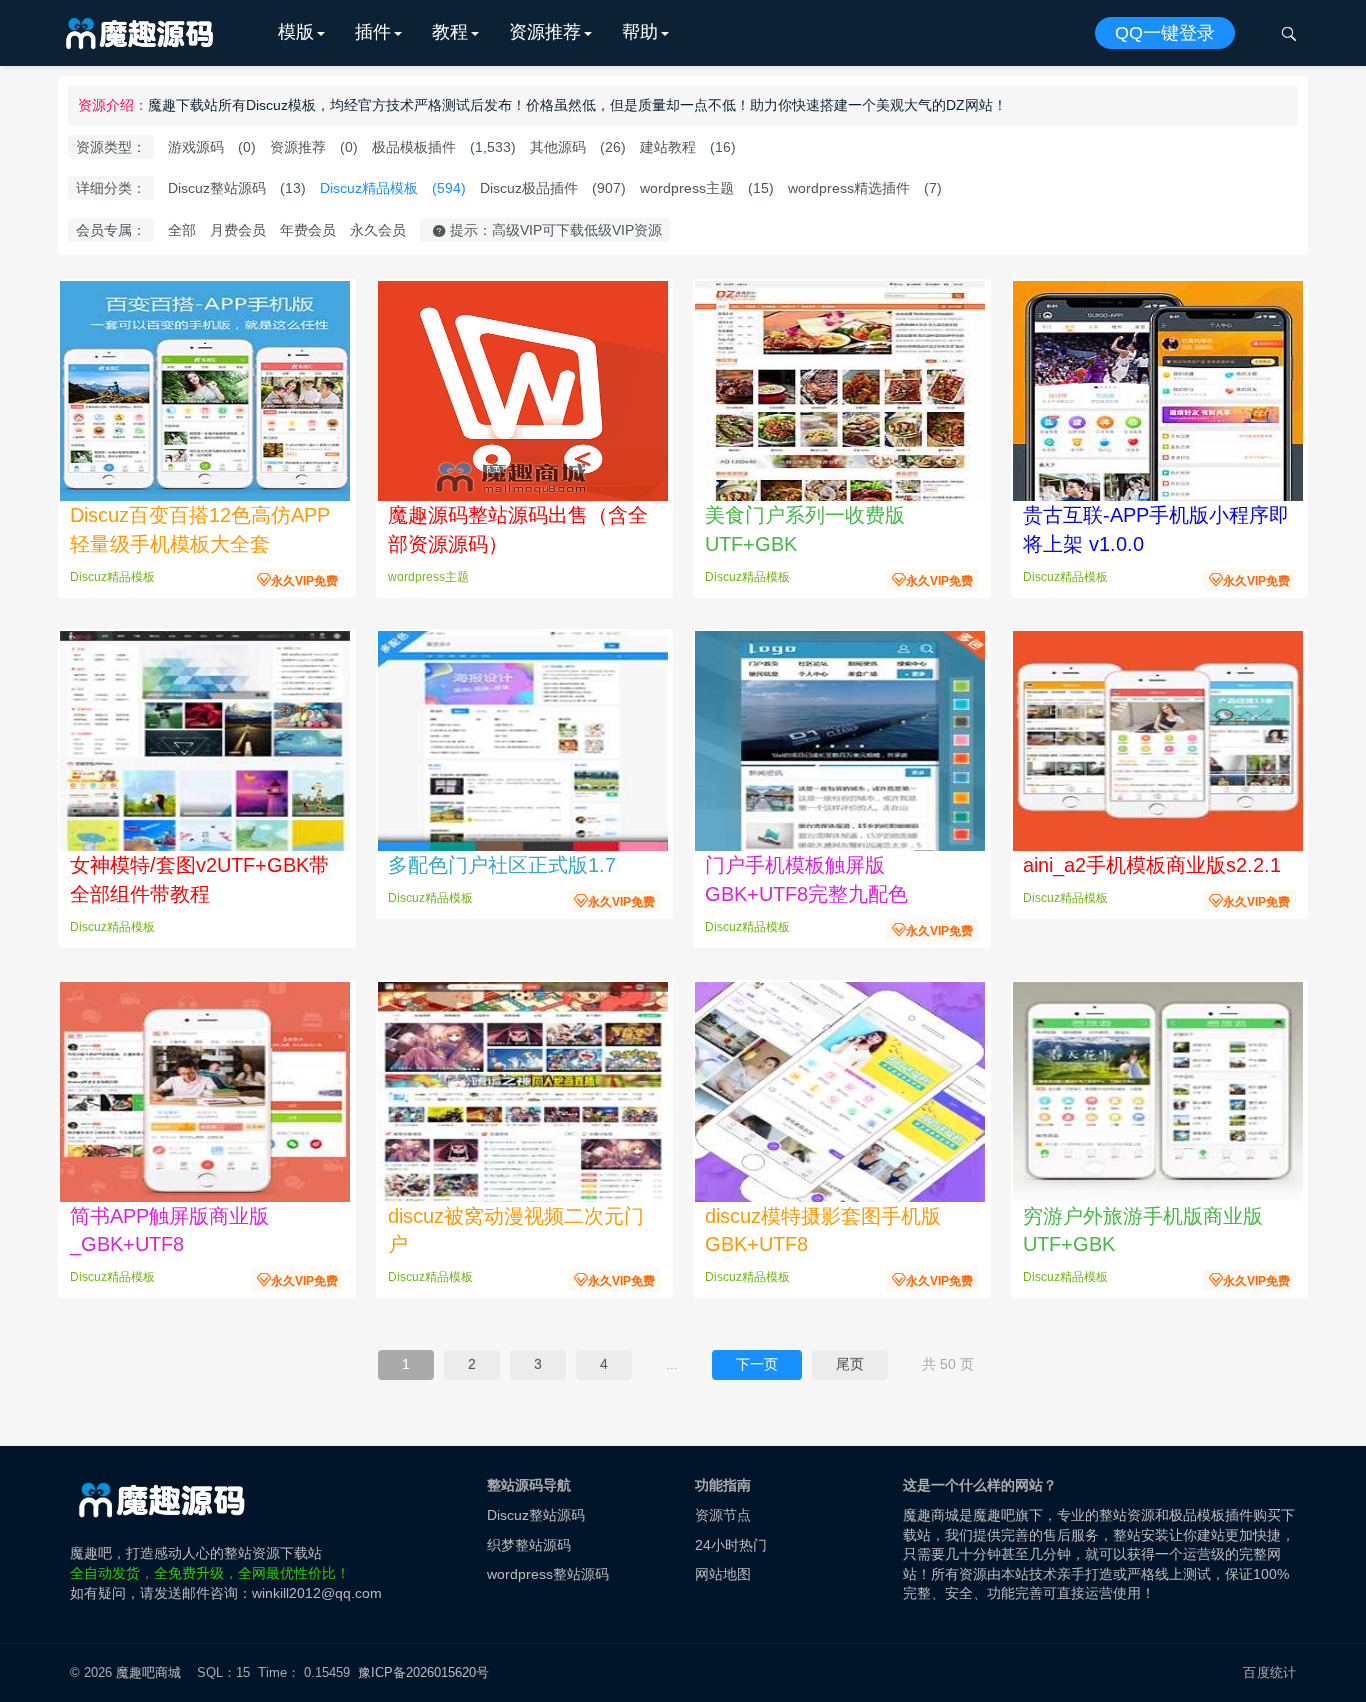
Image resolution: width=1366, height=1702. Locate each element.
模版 (296, 32)
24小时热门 (731, 1545)
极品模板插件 (414, 147)
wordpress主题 (687, 188)
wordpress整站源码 (548, 1574)
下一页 (757, 1364)
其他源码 (558, 147)
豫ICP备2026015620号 (427, 1672)
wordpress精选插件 (849, 188)
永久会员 (378, 230)
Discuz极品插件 (529, 188)
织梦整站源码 (529, 1545)
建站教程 (668, 147)
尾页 (850, 1364)
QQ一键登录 (1165, 33)
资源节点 (723, 1515)
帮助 (640, 32)
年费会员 (308, 230)
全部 (182, 230)
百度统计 (1269, 1672)
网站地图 (723, 1574)
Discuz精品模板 (369, 188)
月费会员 (238, 230)
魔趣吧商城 (148, 1672)
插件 (373, 32)
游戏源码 (196, 147)
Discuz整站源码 (217, 188)
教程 (450, 32)
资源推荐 (545, 32)
